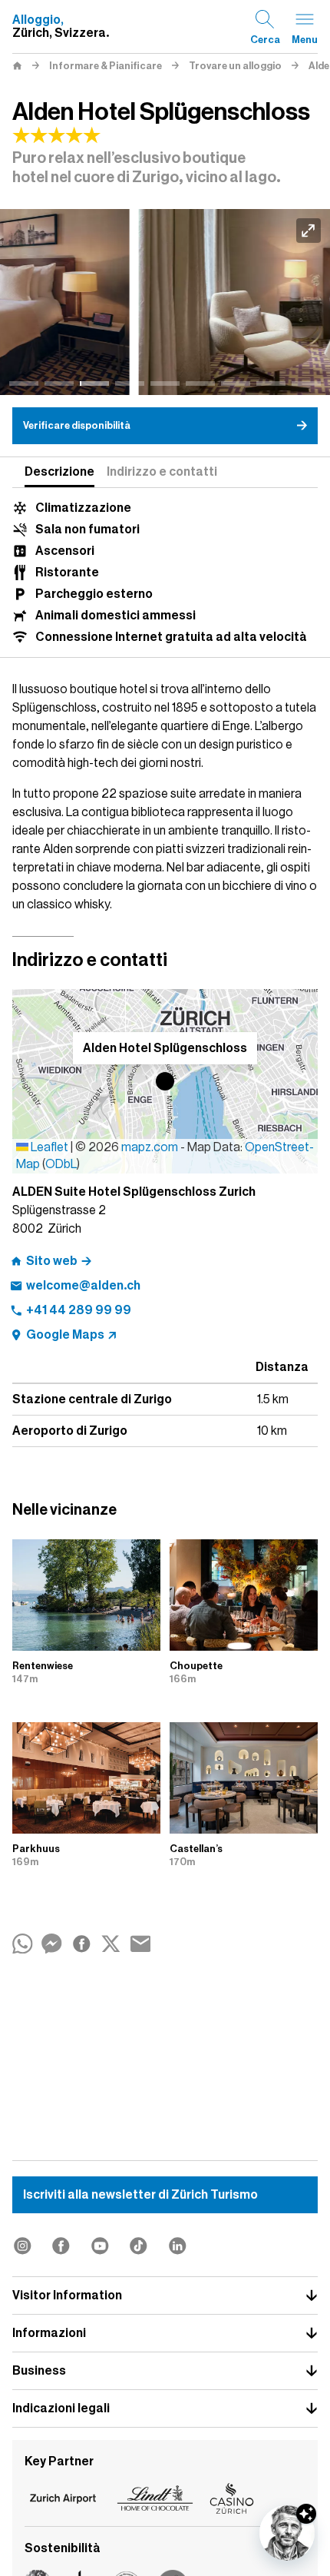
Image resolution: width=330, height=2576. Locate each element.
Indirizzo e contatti (162, 472)
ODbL (61, 1164)
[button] (165, 1081)
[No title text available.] (165, 302)
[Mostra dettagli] (306, 2514)
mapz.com (151, 1147)
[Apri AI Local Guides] (287, 2533)
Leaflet (48, 1147)
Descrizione (59, 472)
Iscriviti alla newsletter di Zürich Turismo (140, 2195)
